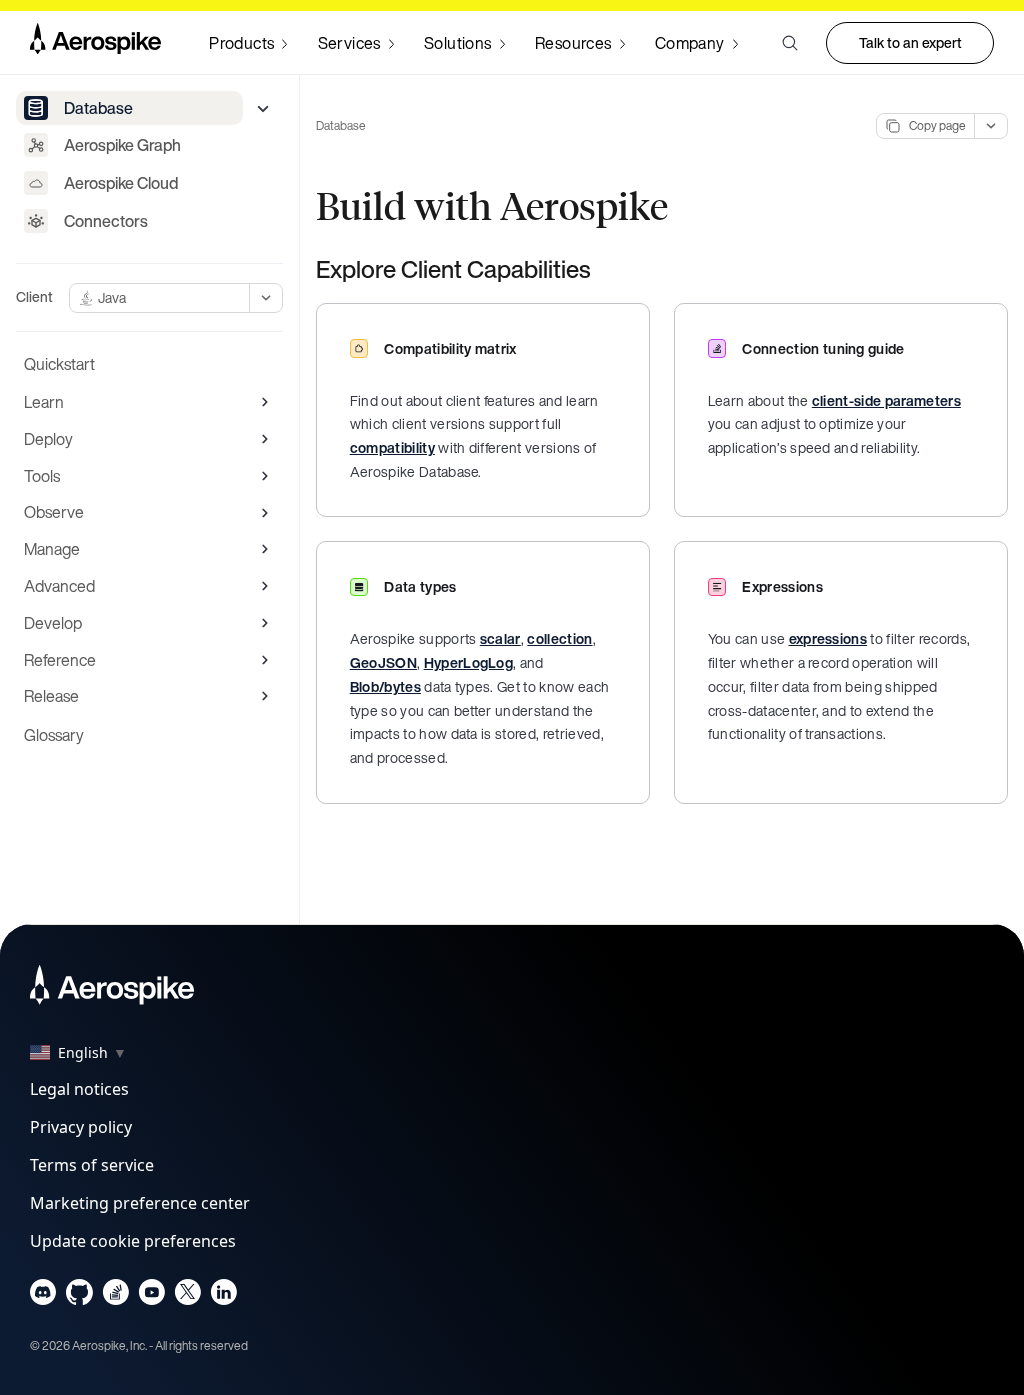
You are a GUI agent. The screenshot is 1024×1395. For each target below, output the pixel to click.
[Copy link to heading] (604, 269)
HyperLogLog (469, 662)
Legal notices (79, 1089)
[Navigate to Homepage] (95, 43)
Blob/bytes (385, 686)
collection (559, 638)
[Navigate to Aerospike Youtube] (151, 1296)
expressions (828, 638)
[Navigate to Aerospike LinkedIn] (223, 1296)
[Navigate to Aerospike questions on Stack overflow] (115, 1296)
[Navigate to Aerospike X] (187, 1296)
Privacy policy (81, 1127)
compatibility (392, 447)
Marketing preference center (140, 1203)
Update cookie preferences (133, 1241)
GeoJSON (383, 662)
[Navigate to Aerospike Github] (79, 1296)
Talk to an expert (910, 42)
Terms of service (92, 1165)
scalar (500, 638)
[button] (790, 43)
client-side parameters (886, 400)
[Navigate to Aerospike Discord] (43, 1296)
